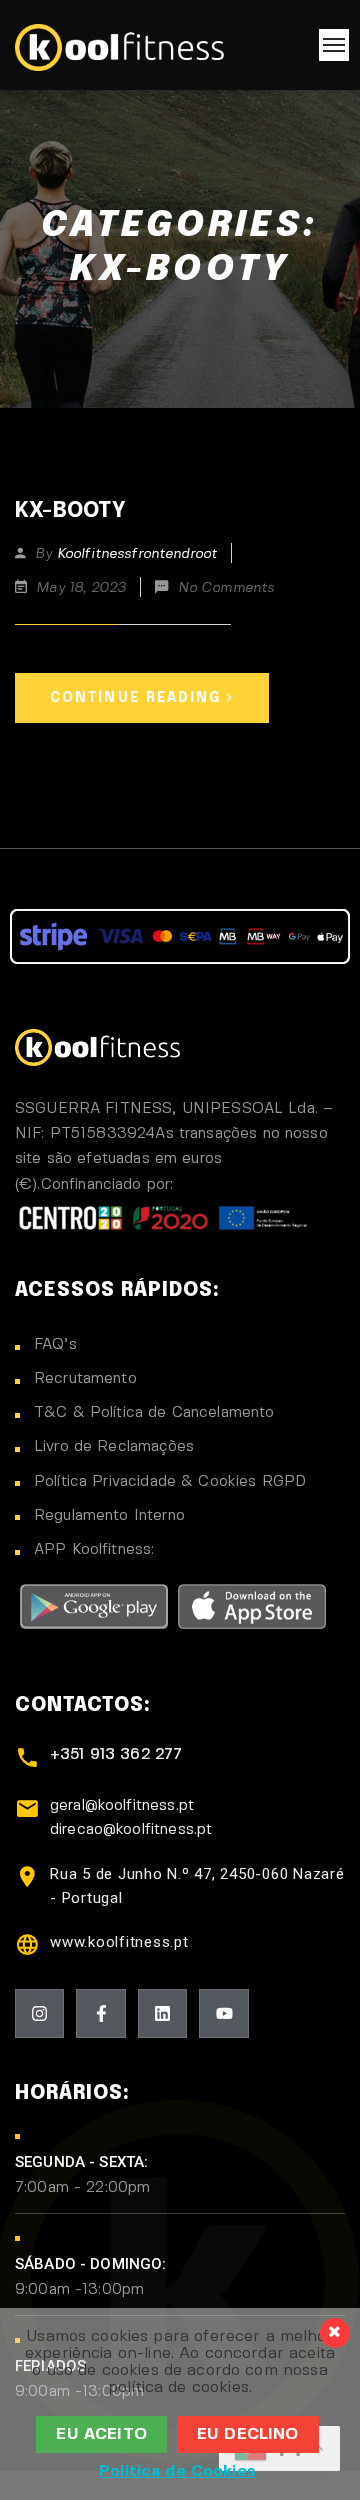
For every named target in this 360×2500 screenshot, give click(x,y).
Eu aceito (101, 2434)
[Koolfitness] (119, 45)
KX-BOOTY (70, 511)
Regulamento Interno (109, 1516)
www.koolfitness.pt (119, 1942)
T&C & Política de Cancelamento (154, 1413)
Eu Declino (248, 2434)
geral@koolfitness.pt (122, 1806)
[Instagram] (39, 2013)
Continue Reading (136, 698)
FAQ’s (55, 1345)
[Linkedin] (162, 2013)
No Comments (226, 588)
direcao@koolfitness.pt (131, 1830)
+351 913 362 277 (116, 1755)
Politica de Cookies (177, 2471)
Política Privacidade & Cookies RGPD (170, 1482)
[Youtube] (223, 2013)
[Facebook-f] (100, 2013)
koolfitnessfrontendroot (137, 554)
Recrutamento (85, 1379)
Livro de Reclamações (114, 1447)
